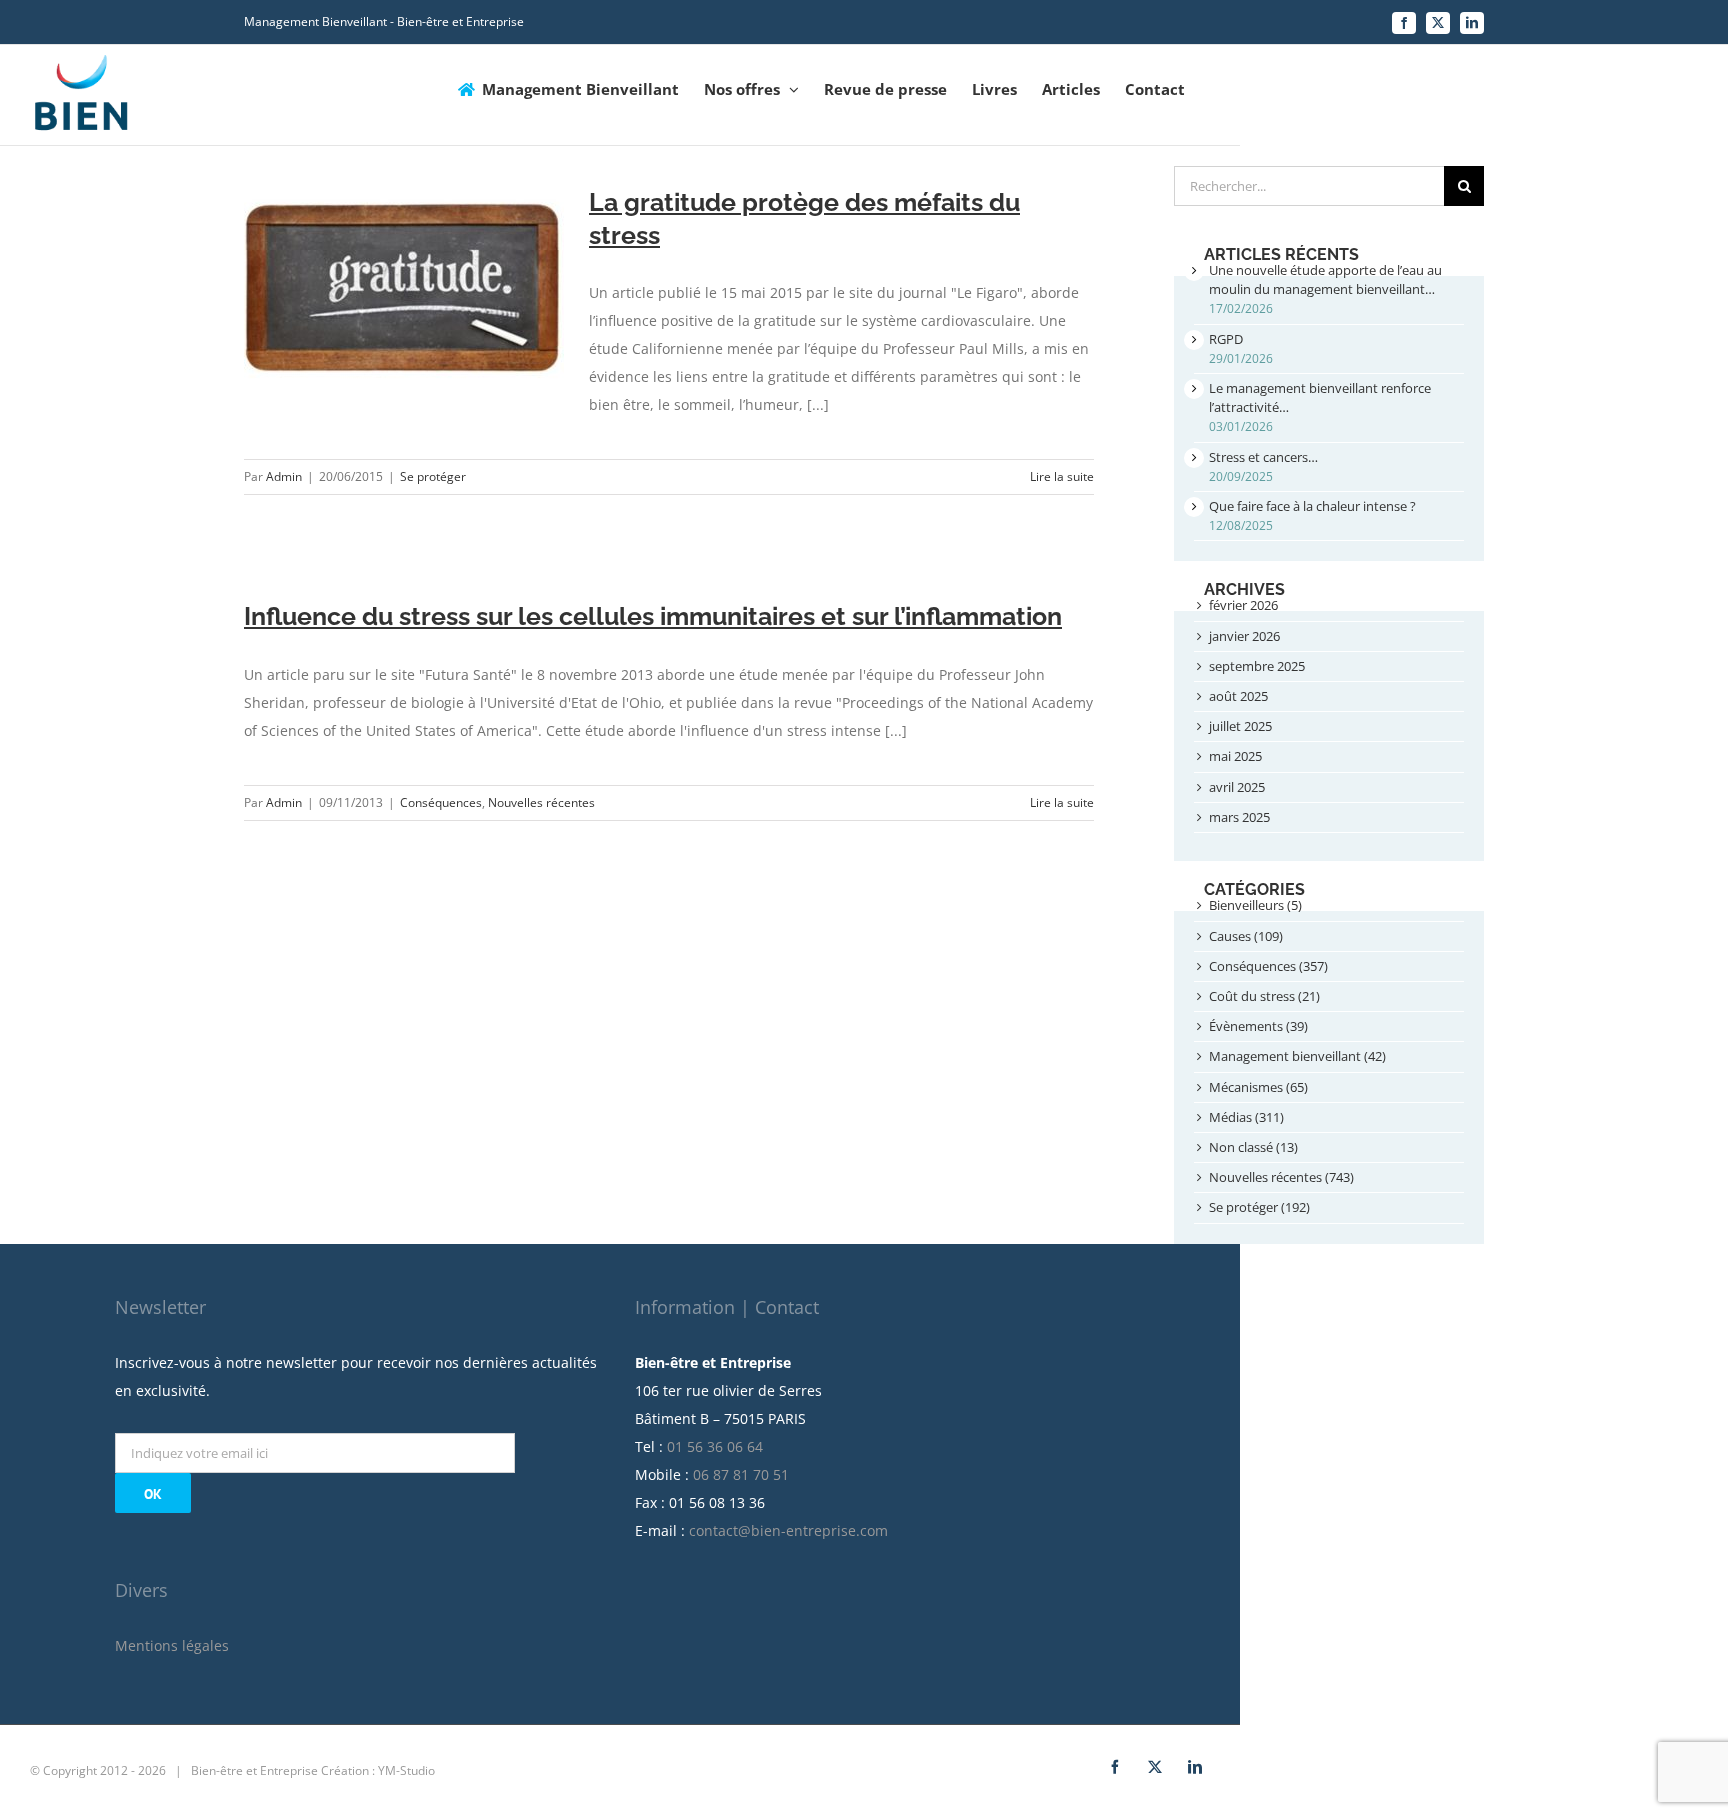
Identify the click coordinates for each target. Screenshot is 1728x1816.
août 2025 (1238, 696)
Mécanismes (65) (1258, 1087)
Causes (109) (1246, 936)
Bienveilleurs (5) (1255, 905)
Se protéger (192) (1259, 1207)
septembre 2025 (1257, 666)
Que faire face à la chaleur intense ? (1312, 506)
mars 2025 (1239, 817)
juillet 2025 (1240, 726)
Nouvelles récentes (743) (1281, 1177)
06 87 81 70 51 (741, 1474)
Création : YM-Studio (378, 1770)
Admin (284, 476)
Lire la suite (1062, 476)
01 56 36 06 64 (715, 1446)
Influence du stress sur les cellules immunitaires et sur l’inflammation (653, 616)
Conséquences (441, 802)
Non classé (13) (1253, 1147)
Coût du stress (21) (1264, 996)
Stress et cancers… (1263, 457)
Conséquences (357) (1268, 966)
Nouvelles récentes (541, 802)
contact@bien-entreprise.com (788, 1530)
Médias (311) (1246, 1117)
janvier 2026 (1244, 636)
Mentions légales (172, 1645)
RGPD (1226, 339)
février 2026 (1243, 605)
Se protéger (433, 476)
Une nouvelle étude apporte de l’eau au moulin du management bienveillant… (1325, 279)
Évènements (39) (1258, 1026)
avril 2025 (1237, 787)
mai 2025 (1235, 756)
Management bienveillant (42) (1297, 1056)
